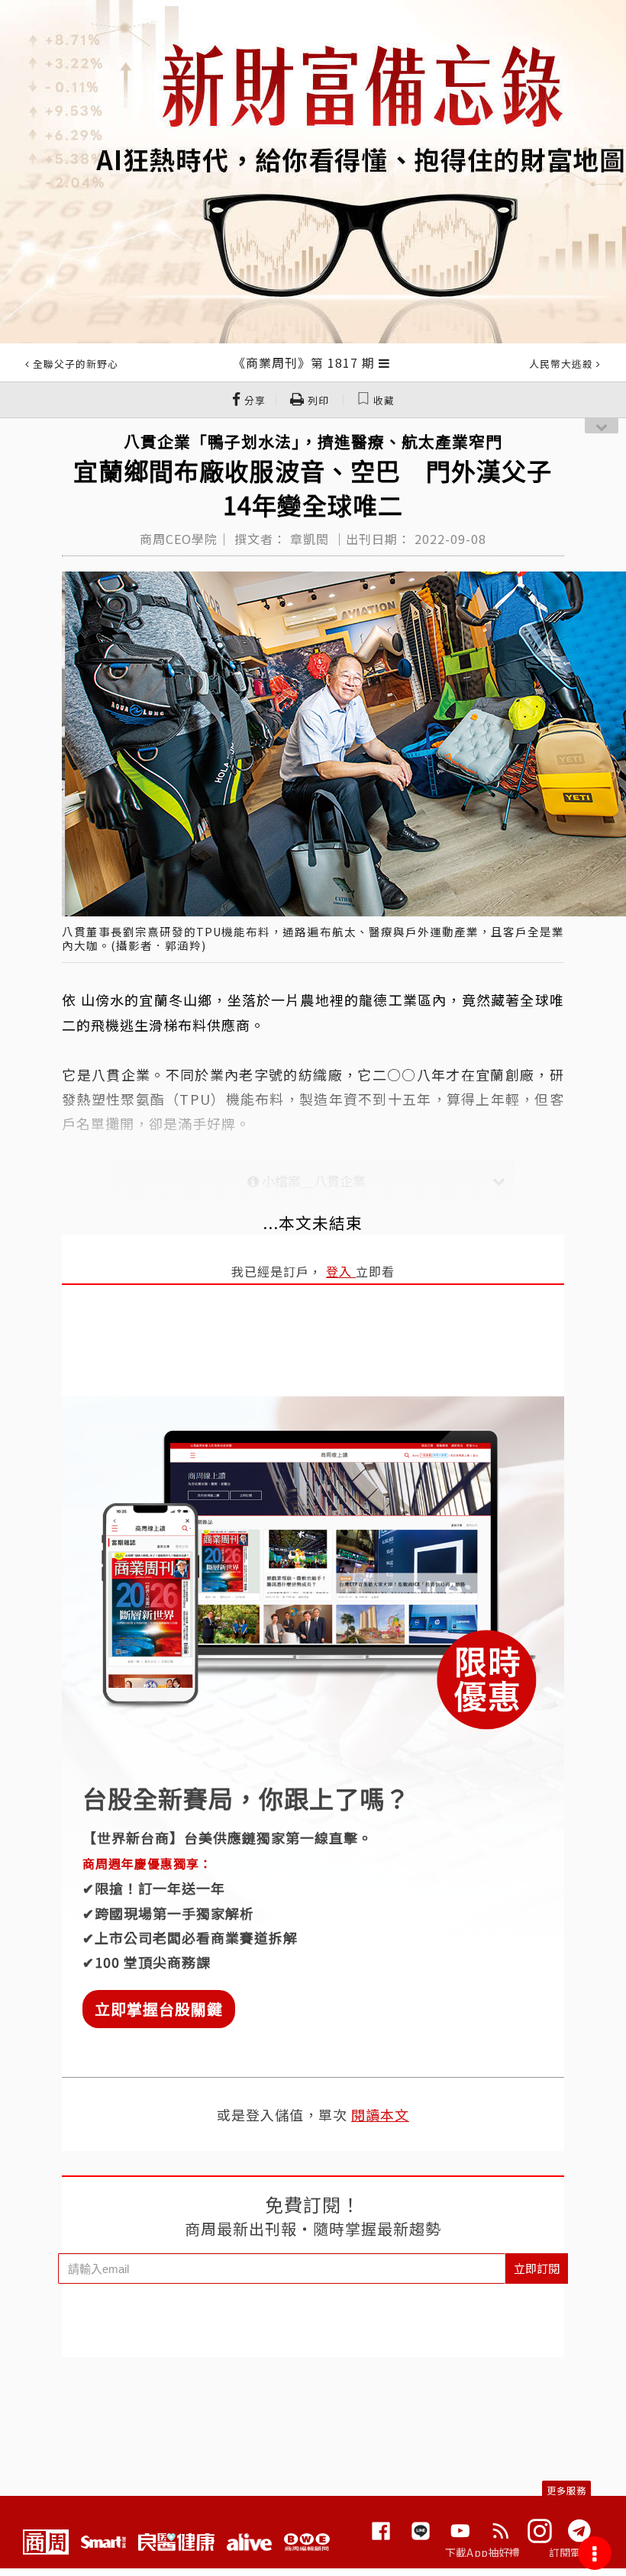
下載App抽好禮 (483, 2552)
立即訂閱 (537, 2268)
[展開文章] (384, 362)
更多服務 (566, 2490)
